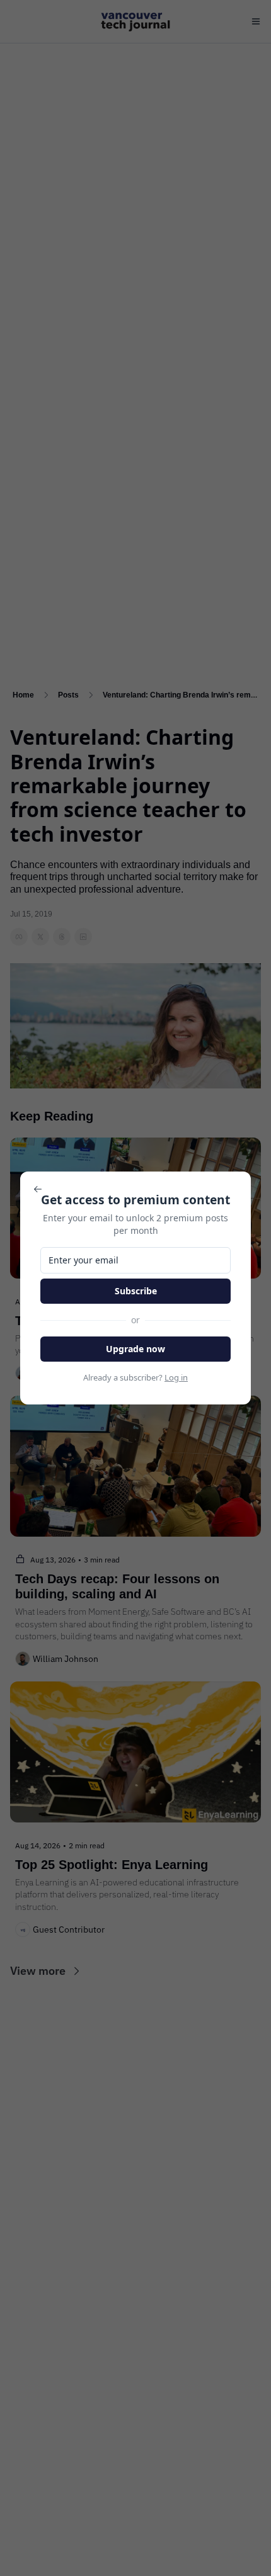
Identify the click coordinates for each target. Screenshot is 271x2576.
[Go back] (38, 1189)
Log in (176, 1377)
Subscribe (136, 1291)
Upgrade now (135, 1349)
